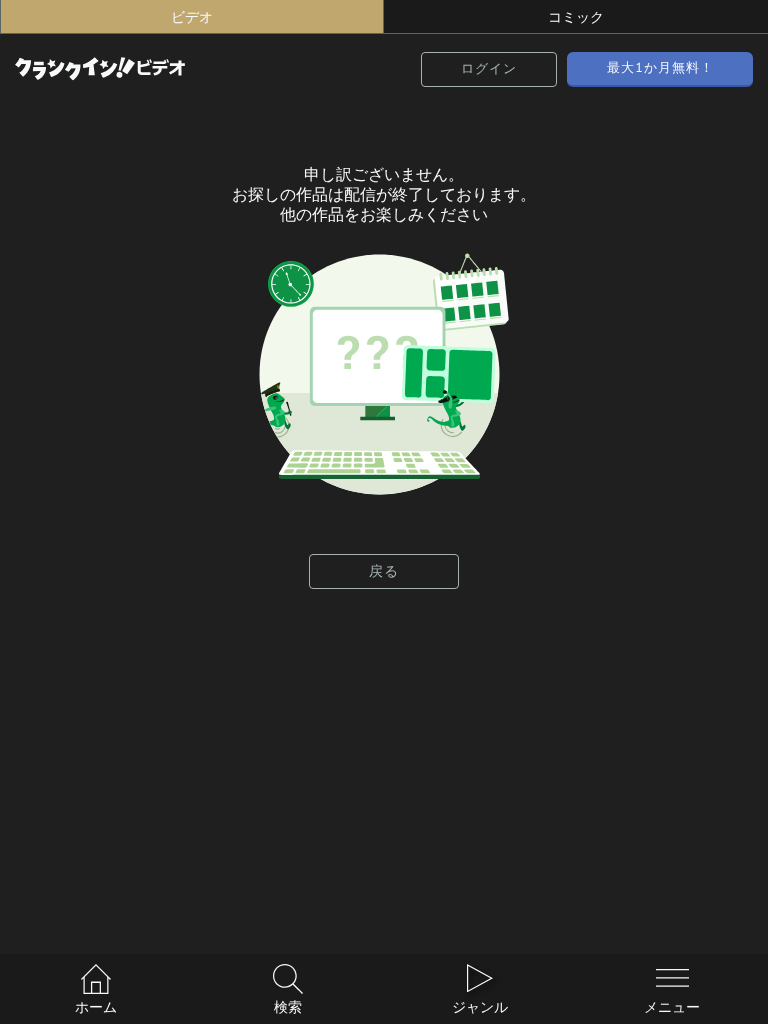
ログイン (489, 68)
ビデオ (192, 17)
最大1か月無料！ (660, 67)
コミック (576, 17)
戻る (384, 571)
